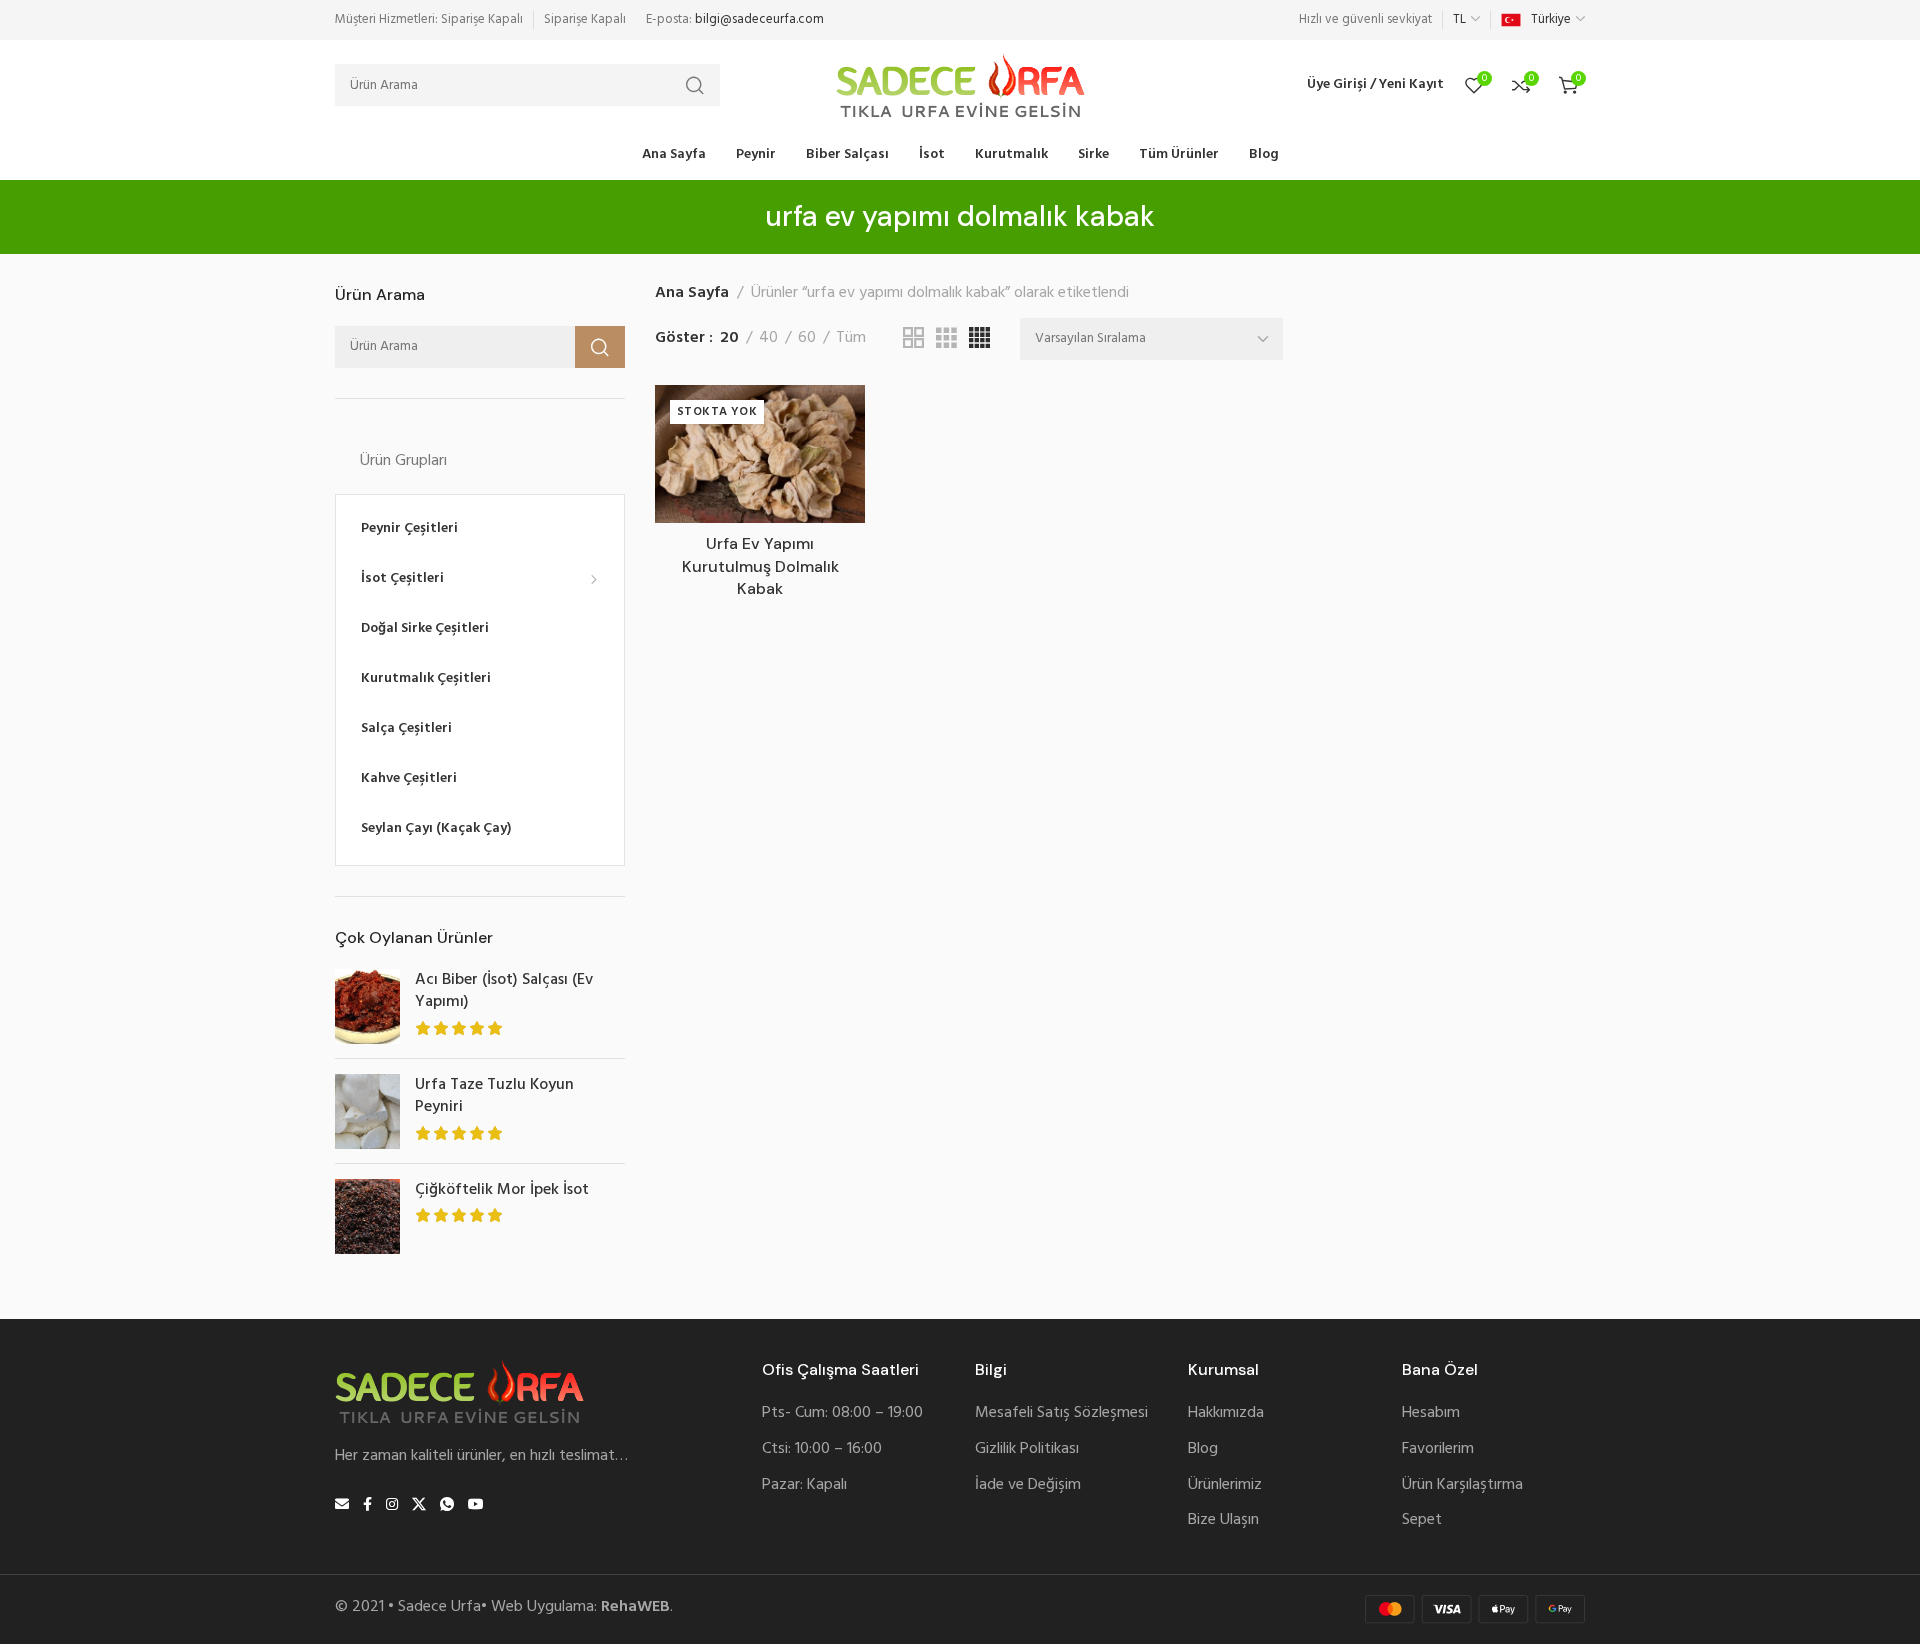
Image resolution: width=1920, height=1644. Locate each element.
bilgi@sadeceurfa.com (759, 19)
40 (768, 338)
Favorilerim (1438, 1449)
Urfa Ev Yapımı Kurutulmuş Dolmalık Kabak (760, 566)
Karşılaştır (828, 467)
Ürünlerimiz (1225, 1485)
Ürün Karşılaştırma (1462, 1485)
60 (807, 338)
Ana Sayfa (692, 293)
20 (729, 338)
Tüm (851, 338)
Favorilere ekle (828, 420)
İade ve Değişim (1028, 1485)
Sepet (1422, 1520)
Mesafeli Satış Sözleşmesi (1061, 1413)
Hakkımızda (1226, 1413)
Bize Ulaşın (1223, 1520)
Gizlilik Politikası (1027, 1449)
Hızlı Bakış (828, 514)
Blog (1203, 1449)
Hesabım (1431, 1413)
